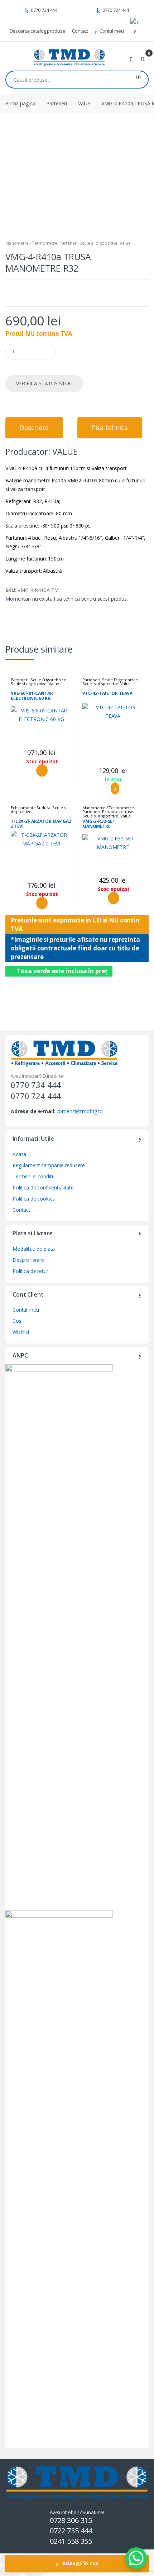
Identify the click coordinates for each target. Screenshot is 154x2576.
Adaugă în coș (80, 2563)
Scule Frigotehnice (48, 680)
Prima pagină (20, 103)
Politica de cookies (34, 1199)
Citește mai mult (41, 771)
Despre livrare (28, 1260)
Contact (80, 31)
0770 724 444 (116, 10)
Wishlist (21, 1332)
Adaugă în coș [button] (113, 788)
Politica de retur (30, 1271)
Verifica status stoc (44, 383)
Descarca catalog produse (38, 31)
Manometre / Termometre (31, 243)
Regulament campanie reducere (49, 1165)
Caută (138, 80)
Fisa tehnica (110, 428)
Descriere (34, 428)
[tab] (34, 428)
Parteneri (57, 103)
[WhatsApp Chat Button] (136, 2558)
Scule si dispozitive (98, 243)
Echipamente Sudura (30, 808)
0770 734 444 (44, 10)
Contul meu (112, 31)
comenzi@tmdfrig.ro (80, 1111)
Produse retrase (117, 812)
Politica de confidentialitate (43, 1187)
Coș (17, 1321)
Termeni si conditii (33, 1176)
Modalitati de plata (34, 1249)
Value (84, 103)
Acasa (19, 1154)
